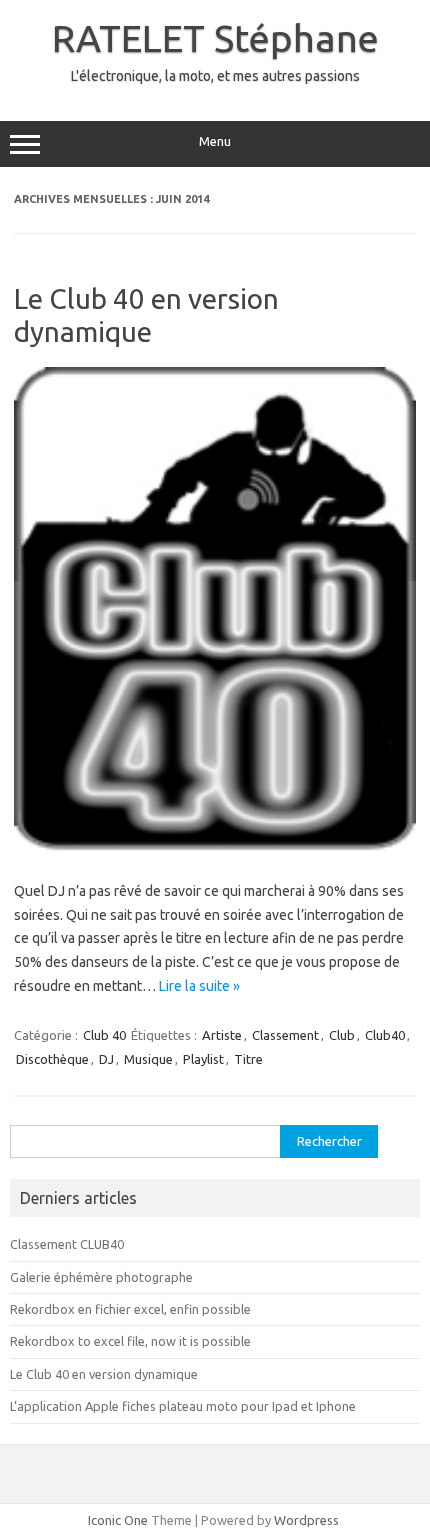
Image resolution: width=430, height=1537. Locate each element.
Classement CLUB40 (67, 1244)
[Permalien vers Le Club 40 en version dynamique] (215, 847)
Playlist (203, 1059)
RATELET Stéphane (215, 38)
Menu (215, 141)
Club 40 (104, 1035)
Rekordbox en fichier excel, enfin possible (130, 1309)
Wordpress (306, 1520)
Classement (285, 1035)
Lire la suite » (199, 986)
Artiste (222, 1035)
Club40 (385, 1035)
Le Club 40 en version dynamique (104, 1374)
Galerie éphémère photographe (101, 1277)
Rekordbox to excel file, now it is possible (130, 1341)
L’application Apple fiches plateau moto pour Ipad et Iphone (183, 1406)
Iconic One (118, 1520)
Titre (248, 1059)
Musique (148, 1059)
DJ (106, 1059)
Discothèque (52, 1059)
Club (342, 1035)
